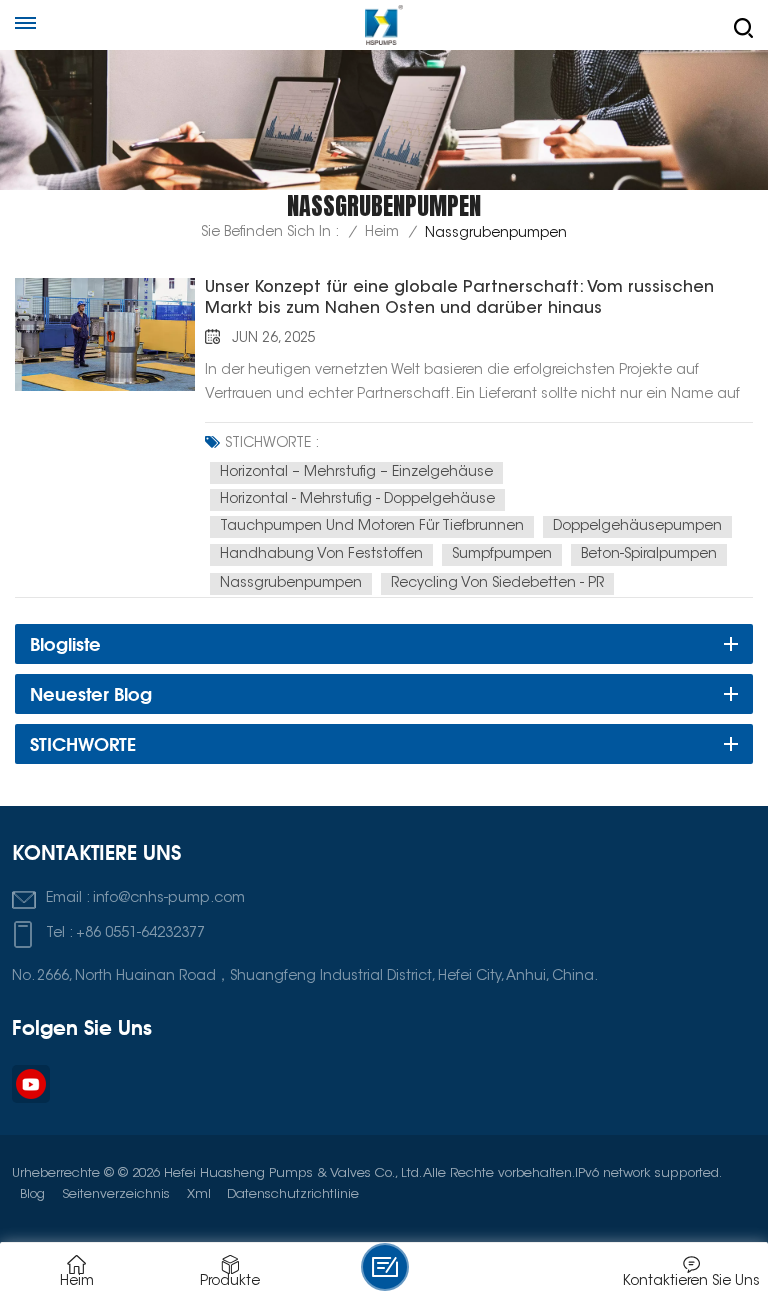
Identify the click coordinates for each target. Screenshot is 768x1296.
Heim (382, 233)
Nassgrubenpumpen (291, 584)
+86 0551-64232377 (140, 933)
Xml (199, 1194)
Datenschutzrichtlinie (293, 1194)
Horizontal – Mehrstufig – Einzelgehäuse (356, 473)
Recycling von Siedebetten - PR (497, 584)
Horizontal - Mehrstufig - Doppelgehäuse (357, 500)
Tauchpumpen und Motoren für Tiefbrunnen (372, 527)
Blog (32, 1194)
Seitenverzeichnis (116, 1194)
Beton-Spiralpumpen (649, 555)
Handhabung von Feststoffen (321, 555)
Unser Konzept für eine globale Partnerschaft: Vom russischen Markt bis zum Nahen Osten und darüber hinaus (459, 298)
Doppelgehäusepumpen (637, 527)
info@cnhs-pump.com (169, 898)
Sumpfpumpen (502, 555)
